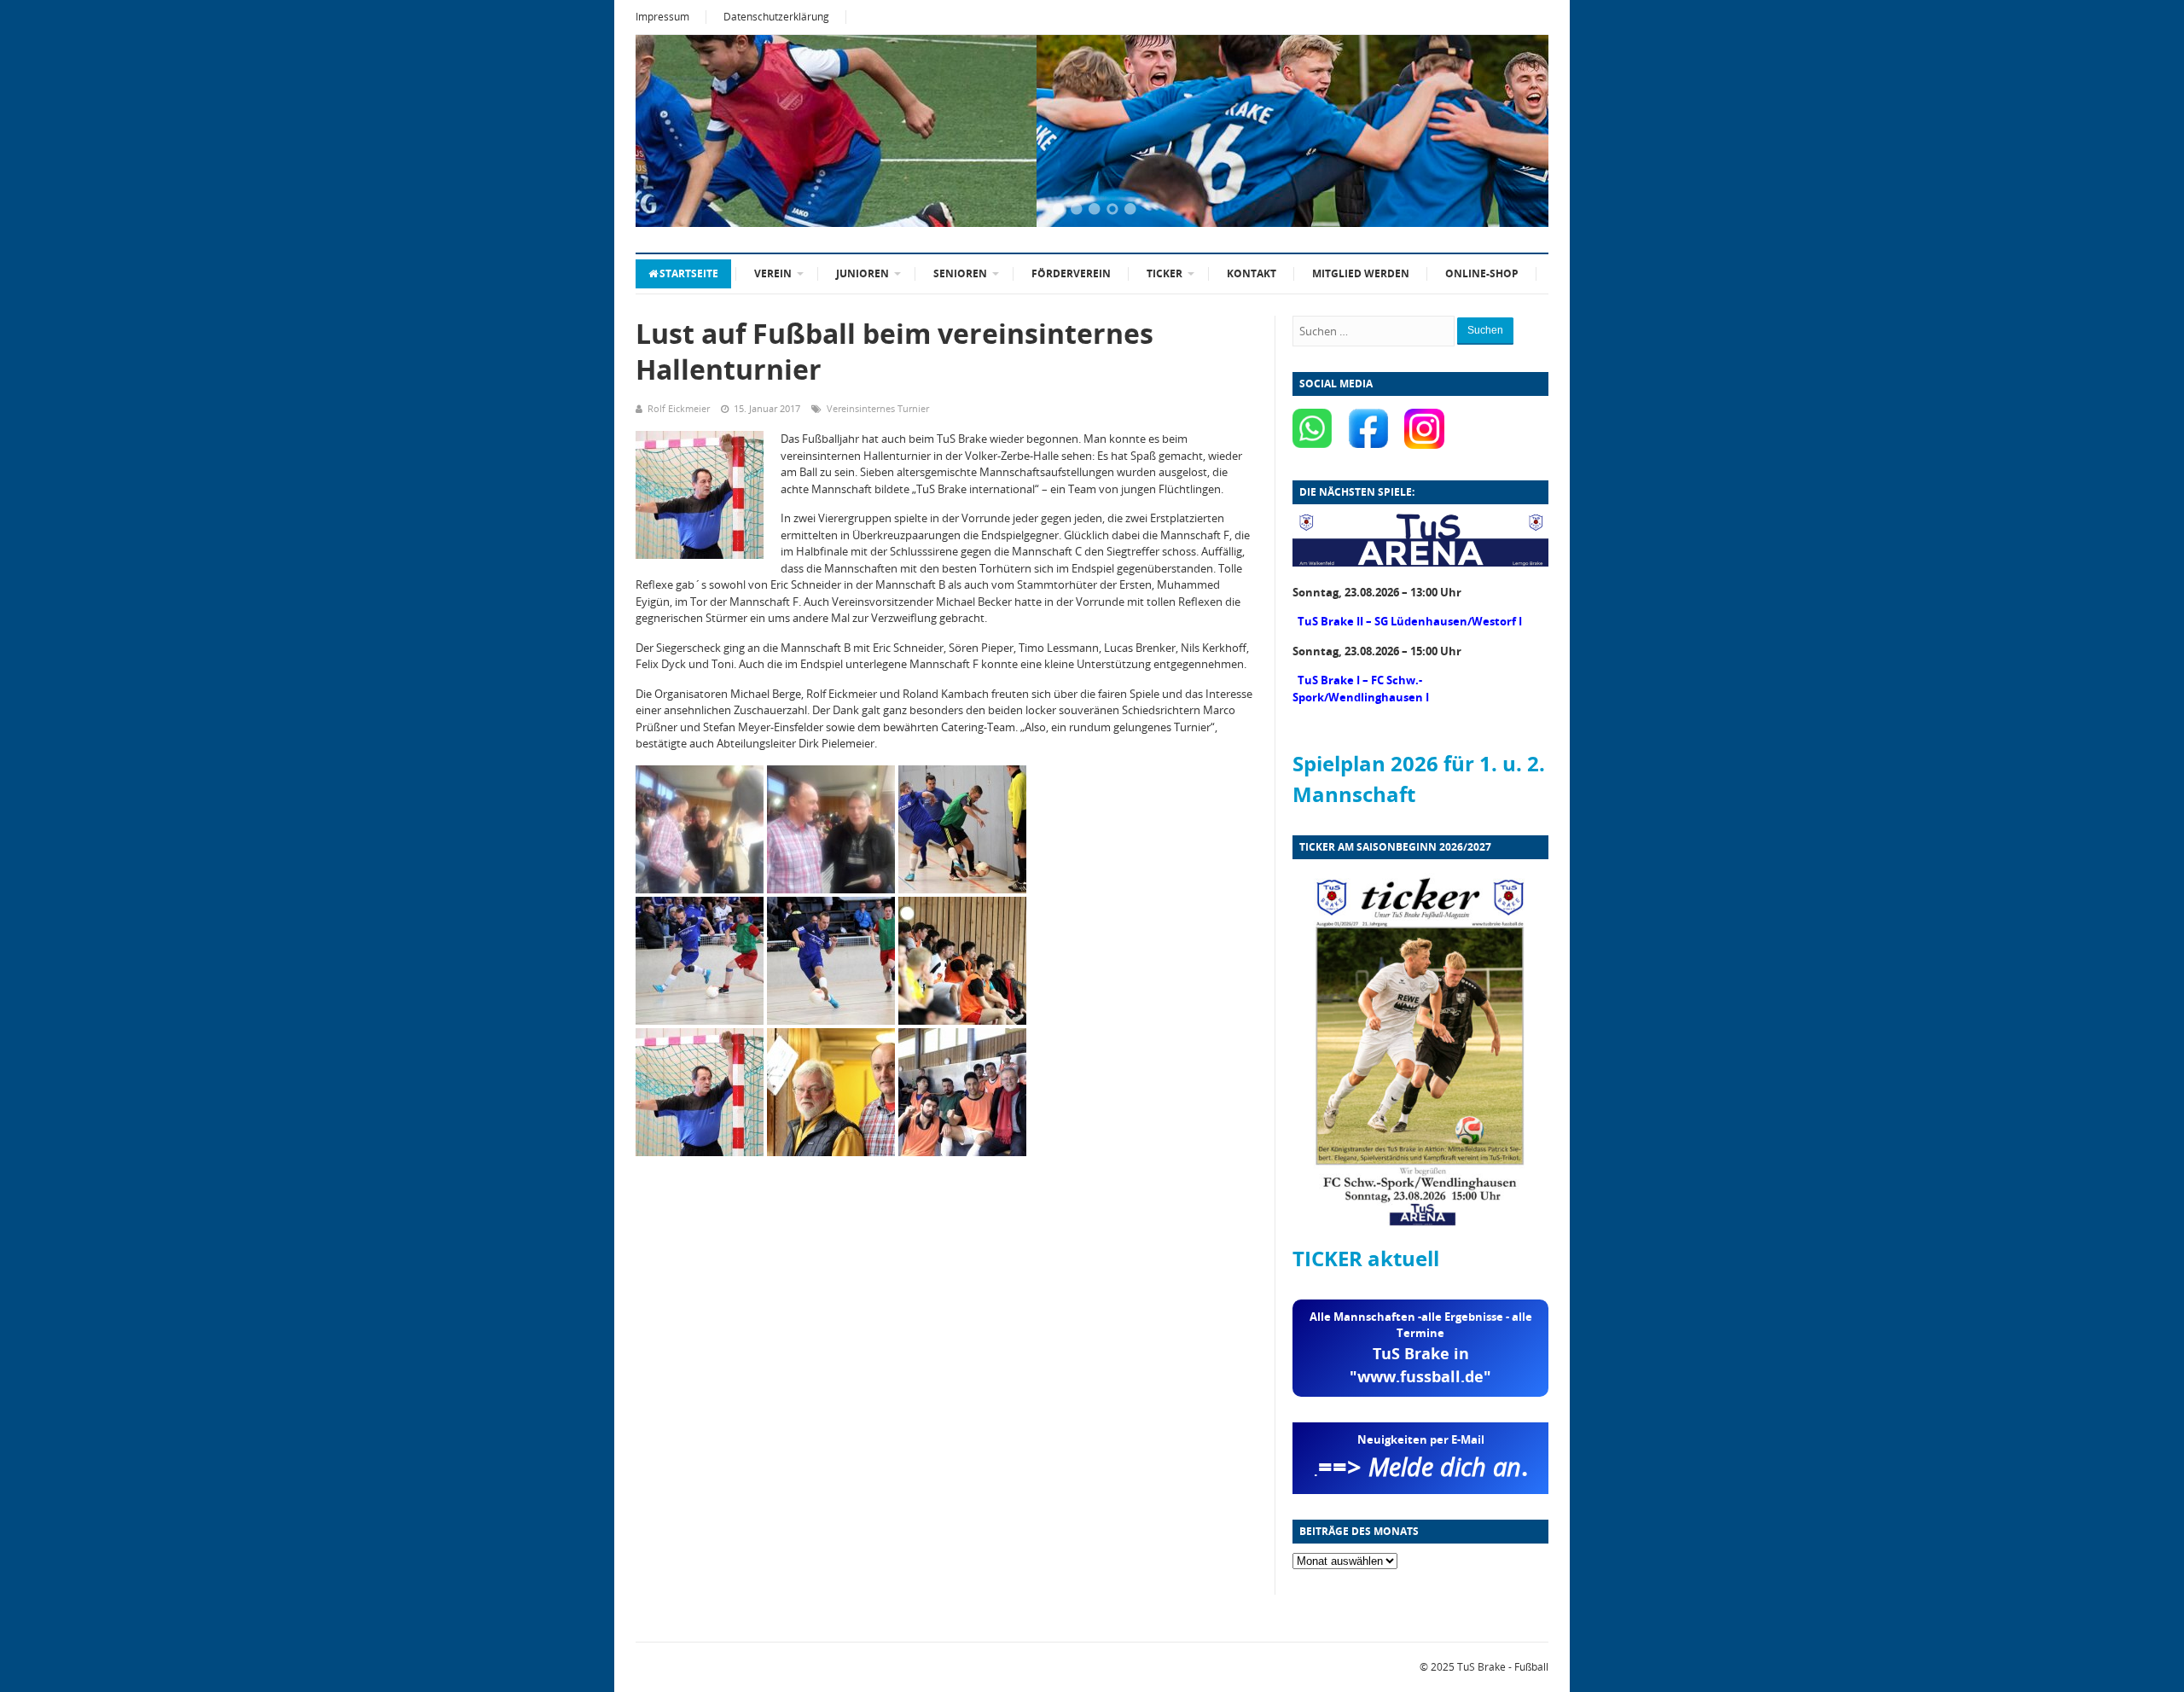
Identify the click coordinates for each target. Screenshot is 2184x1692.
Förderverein (1071, 273)
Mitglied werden (1361, 273)
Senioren (960, 273)
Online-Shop (1482, 273)
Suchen (1485, 330)
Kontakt (1252, 273)
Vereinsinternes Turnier (878, 408)
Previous (670, 132)
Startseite (689, 273)
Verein (773, 273)
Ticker (1165, 273)
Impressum (662, 17)
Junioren (863, 273)
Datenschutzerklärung (776, 17)
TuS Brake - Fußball (1503, 1667)
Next (1514, 132)
